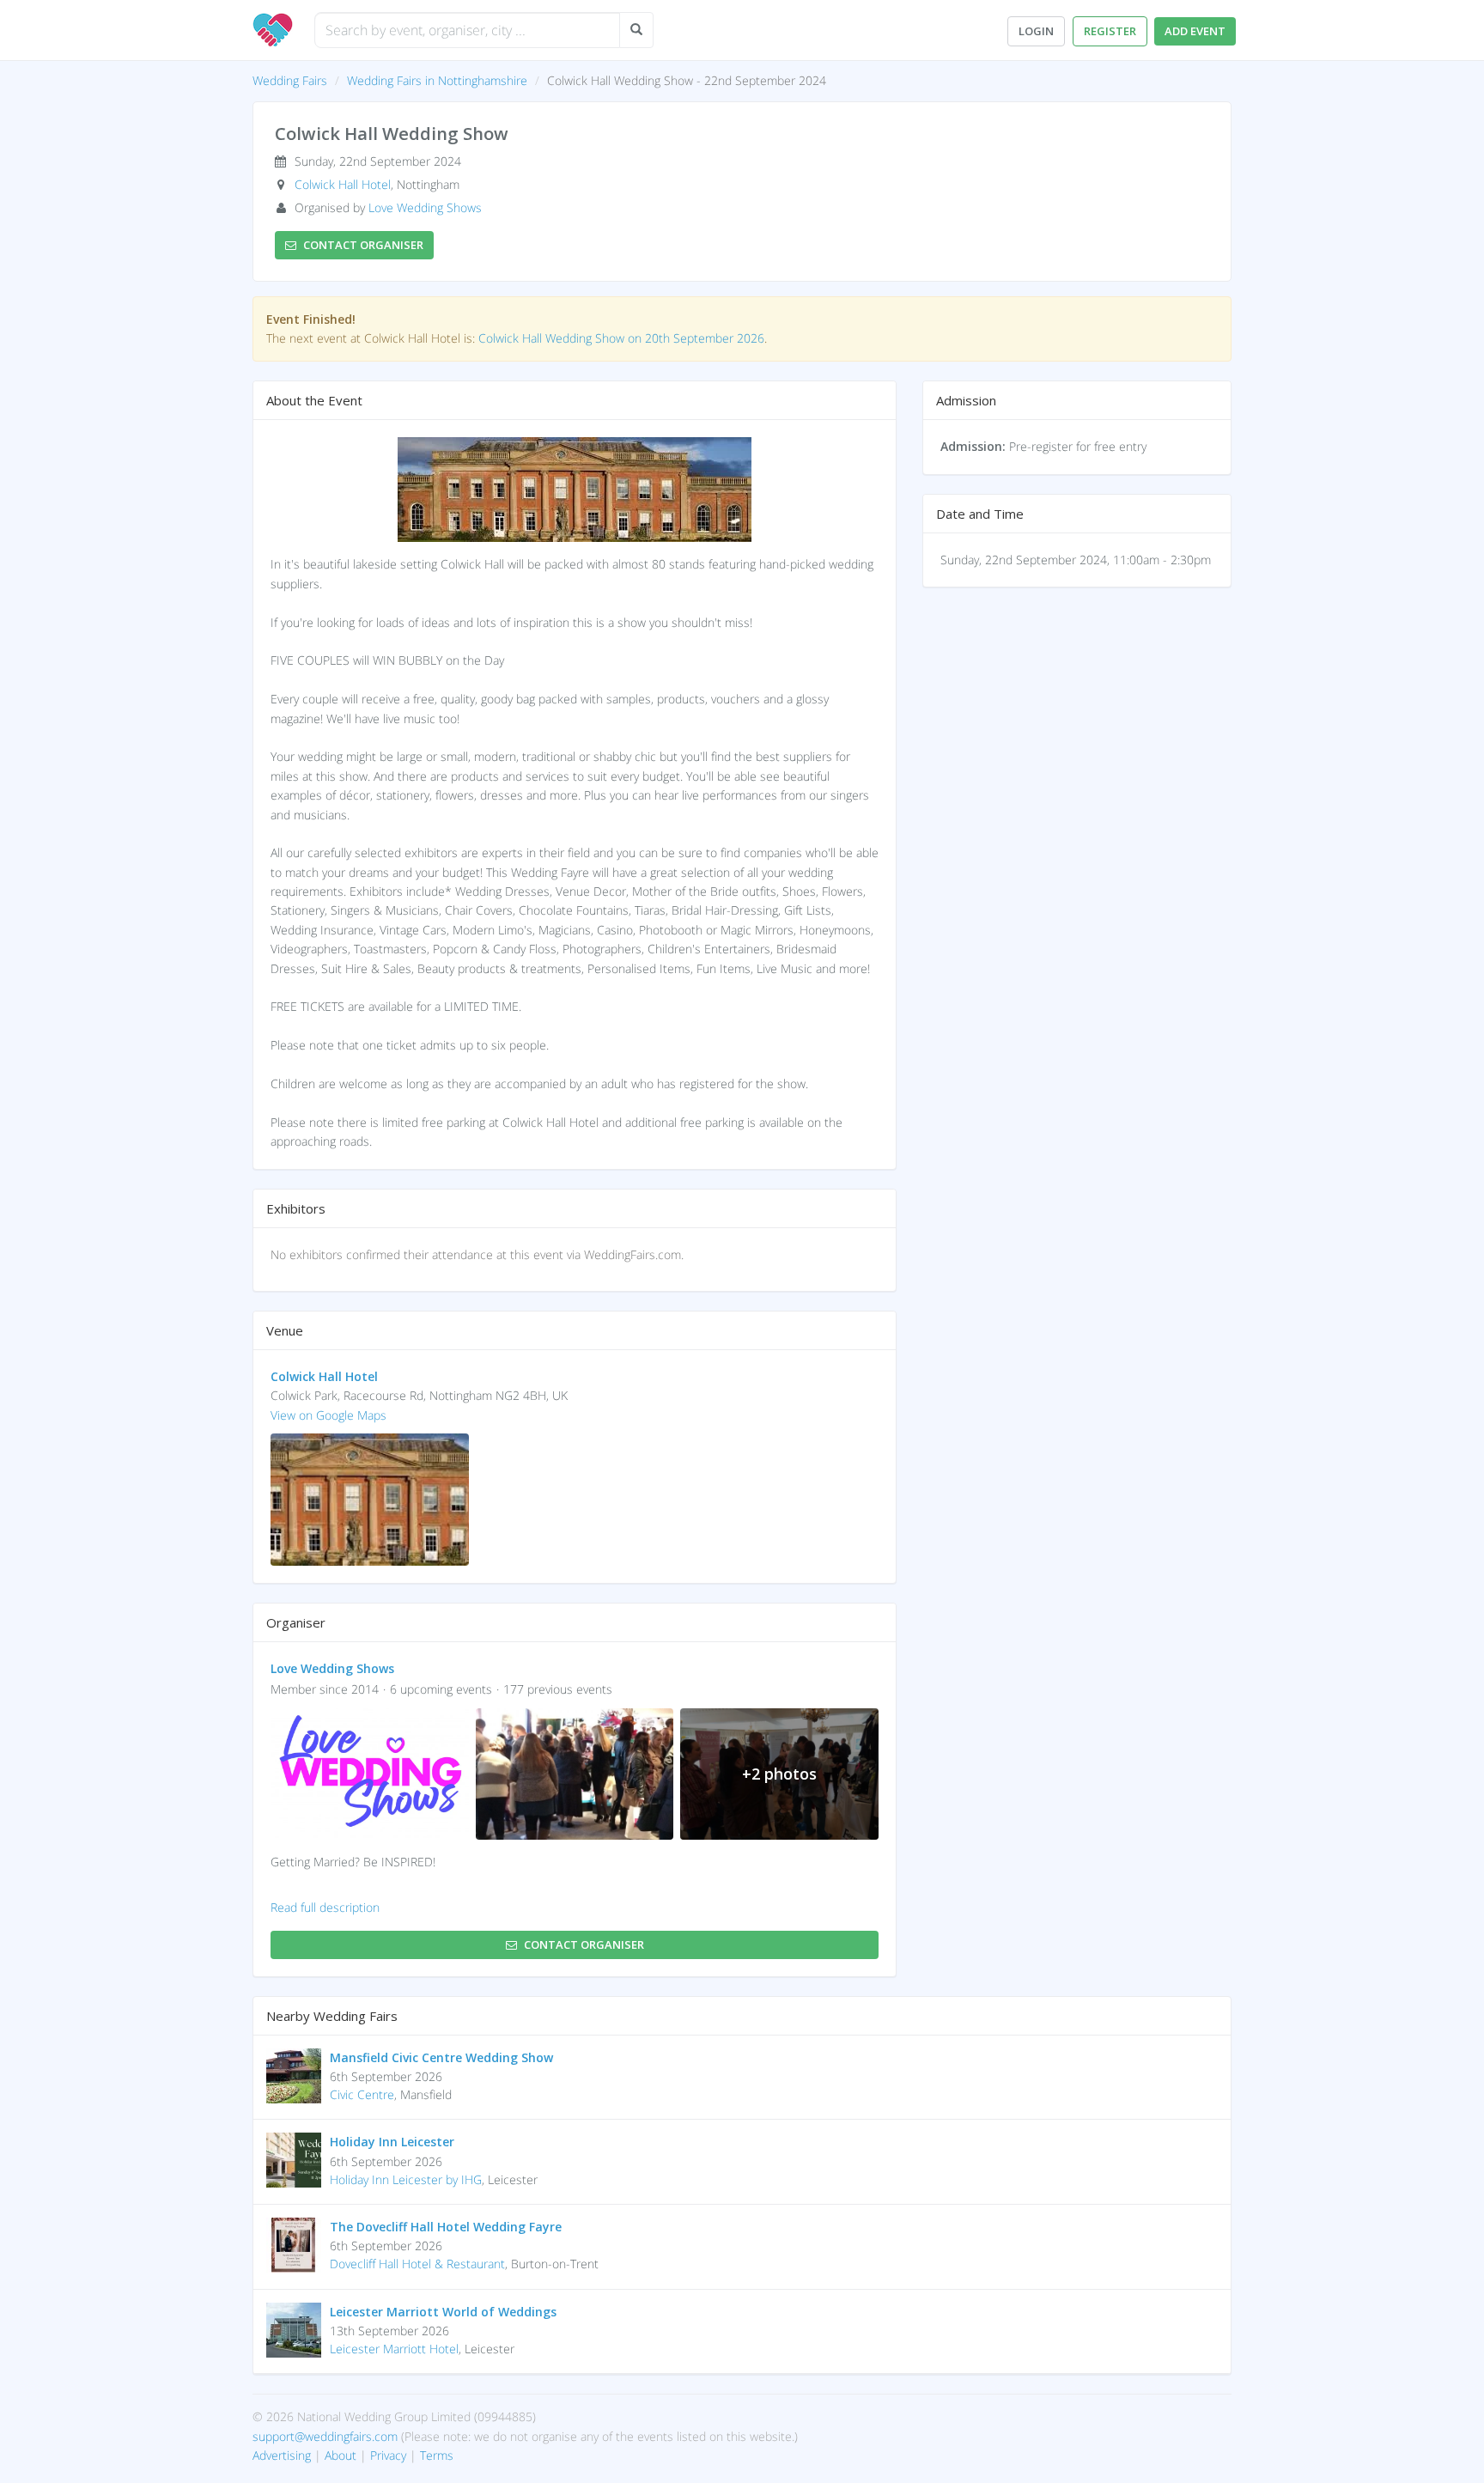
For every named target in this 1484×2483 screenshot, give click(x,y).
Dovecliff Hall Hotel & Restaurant (417, 2264)
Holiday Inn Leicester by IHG (406, 2179)
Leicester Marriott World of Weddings (443, 2312)
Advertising (282, 2455)
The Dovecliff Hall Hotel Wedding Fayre (446, 2227)
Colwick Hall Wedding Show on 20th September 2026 (621, 338)
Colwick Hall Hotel (343, 184)
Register (1110, 31)
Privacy (388, 2455)
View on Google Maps (328, 1415)
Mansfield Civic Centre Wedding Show (441, 2057)
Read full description (325, 1907)
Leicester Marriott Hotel (394, 2349)
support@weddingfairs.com (325, 2436)
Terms (437, 2455)
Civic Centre (362, 2094)
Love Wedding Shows (425, 207)
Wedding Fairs (290, 80)
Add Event (1195, 31)
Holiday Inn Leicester (392, 2142)
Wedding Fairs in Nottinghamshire (437, 80)
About (341, 2455)
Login (1036, 31)
